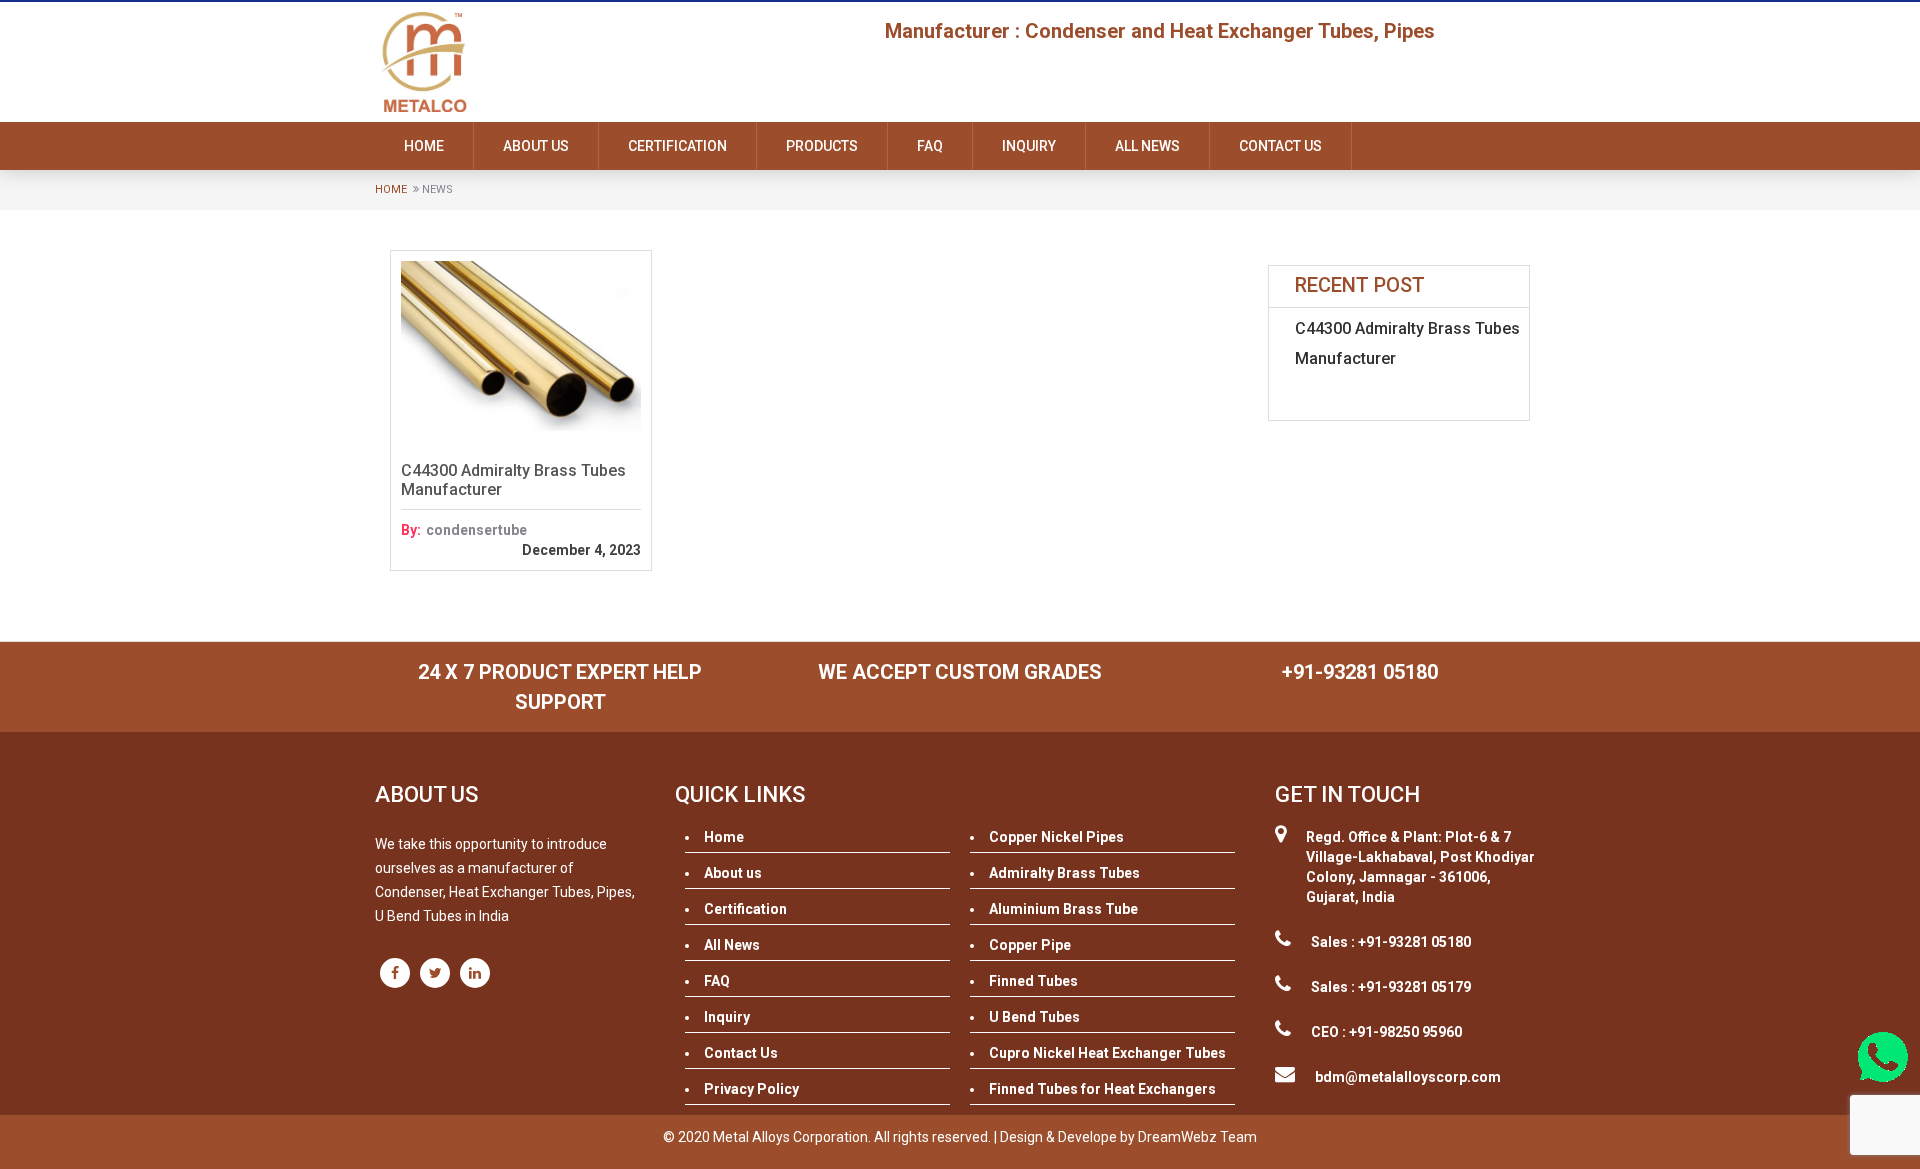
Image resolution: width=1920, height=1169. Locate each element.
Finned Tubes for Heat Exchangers (1102, 1089)
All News (1147, 146)
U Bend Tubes (1034, 1017)
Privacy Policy (751, 1089)
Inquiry (1029, 146)
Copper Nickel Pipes (1056, 837)
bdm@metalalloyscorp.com (1408, 1077)
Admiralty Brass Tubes (1064, 873)
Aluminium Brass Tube (1063, 909)
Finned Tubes (1033, 981)
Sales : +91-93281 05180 (1391, 942)
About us (536, 146)
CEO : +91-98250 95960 (1386, 1032)
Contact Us (1280, 146)
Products (822, 146)
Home (424, 146)
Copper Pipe (1030, 945)
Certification (677, 146)
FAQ (930, 146)
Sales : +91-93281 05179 (1391, 987)
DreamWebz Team (1197, 1137)
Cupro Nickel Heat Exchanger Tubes (1107, 1053)
